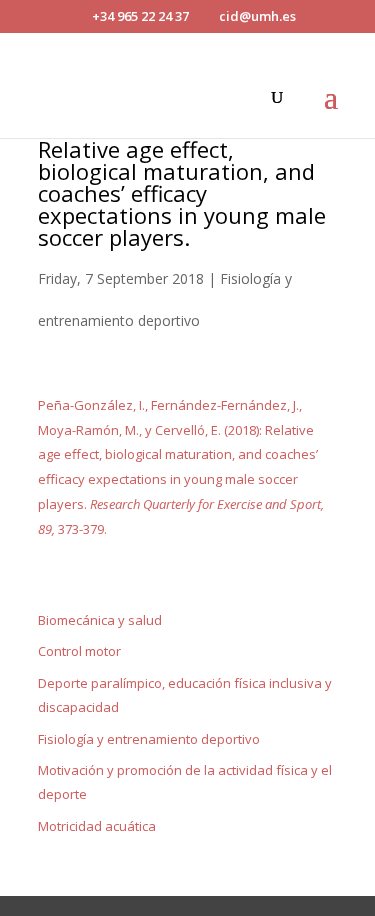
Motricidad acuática (97, 826)
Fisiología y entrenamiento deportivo (149, 739)
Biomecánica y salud (100, 620)
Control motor (79, 651)
